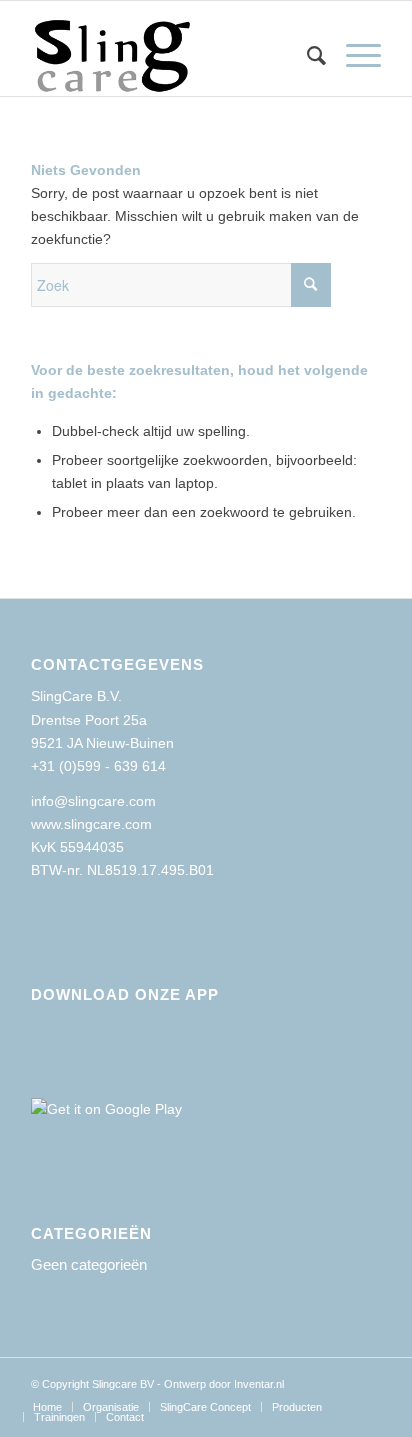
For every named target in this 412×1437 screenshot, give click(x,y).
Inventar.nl (259, 1384)
